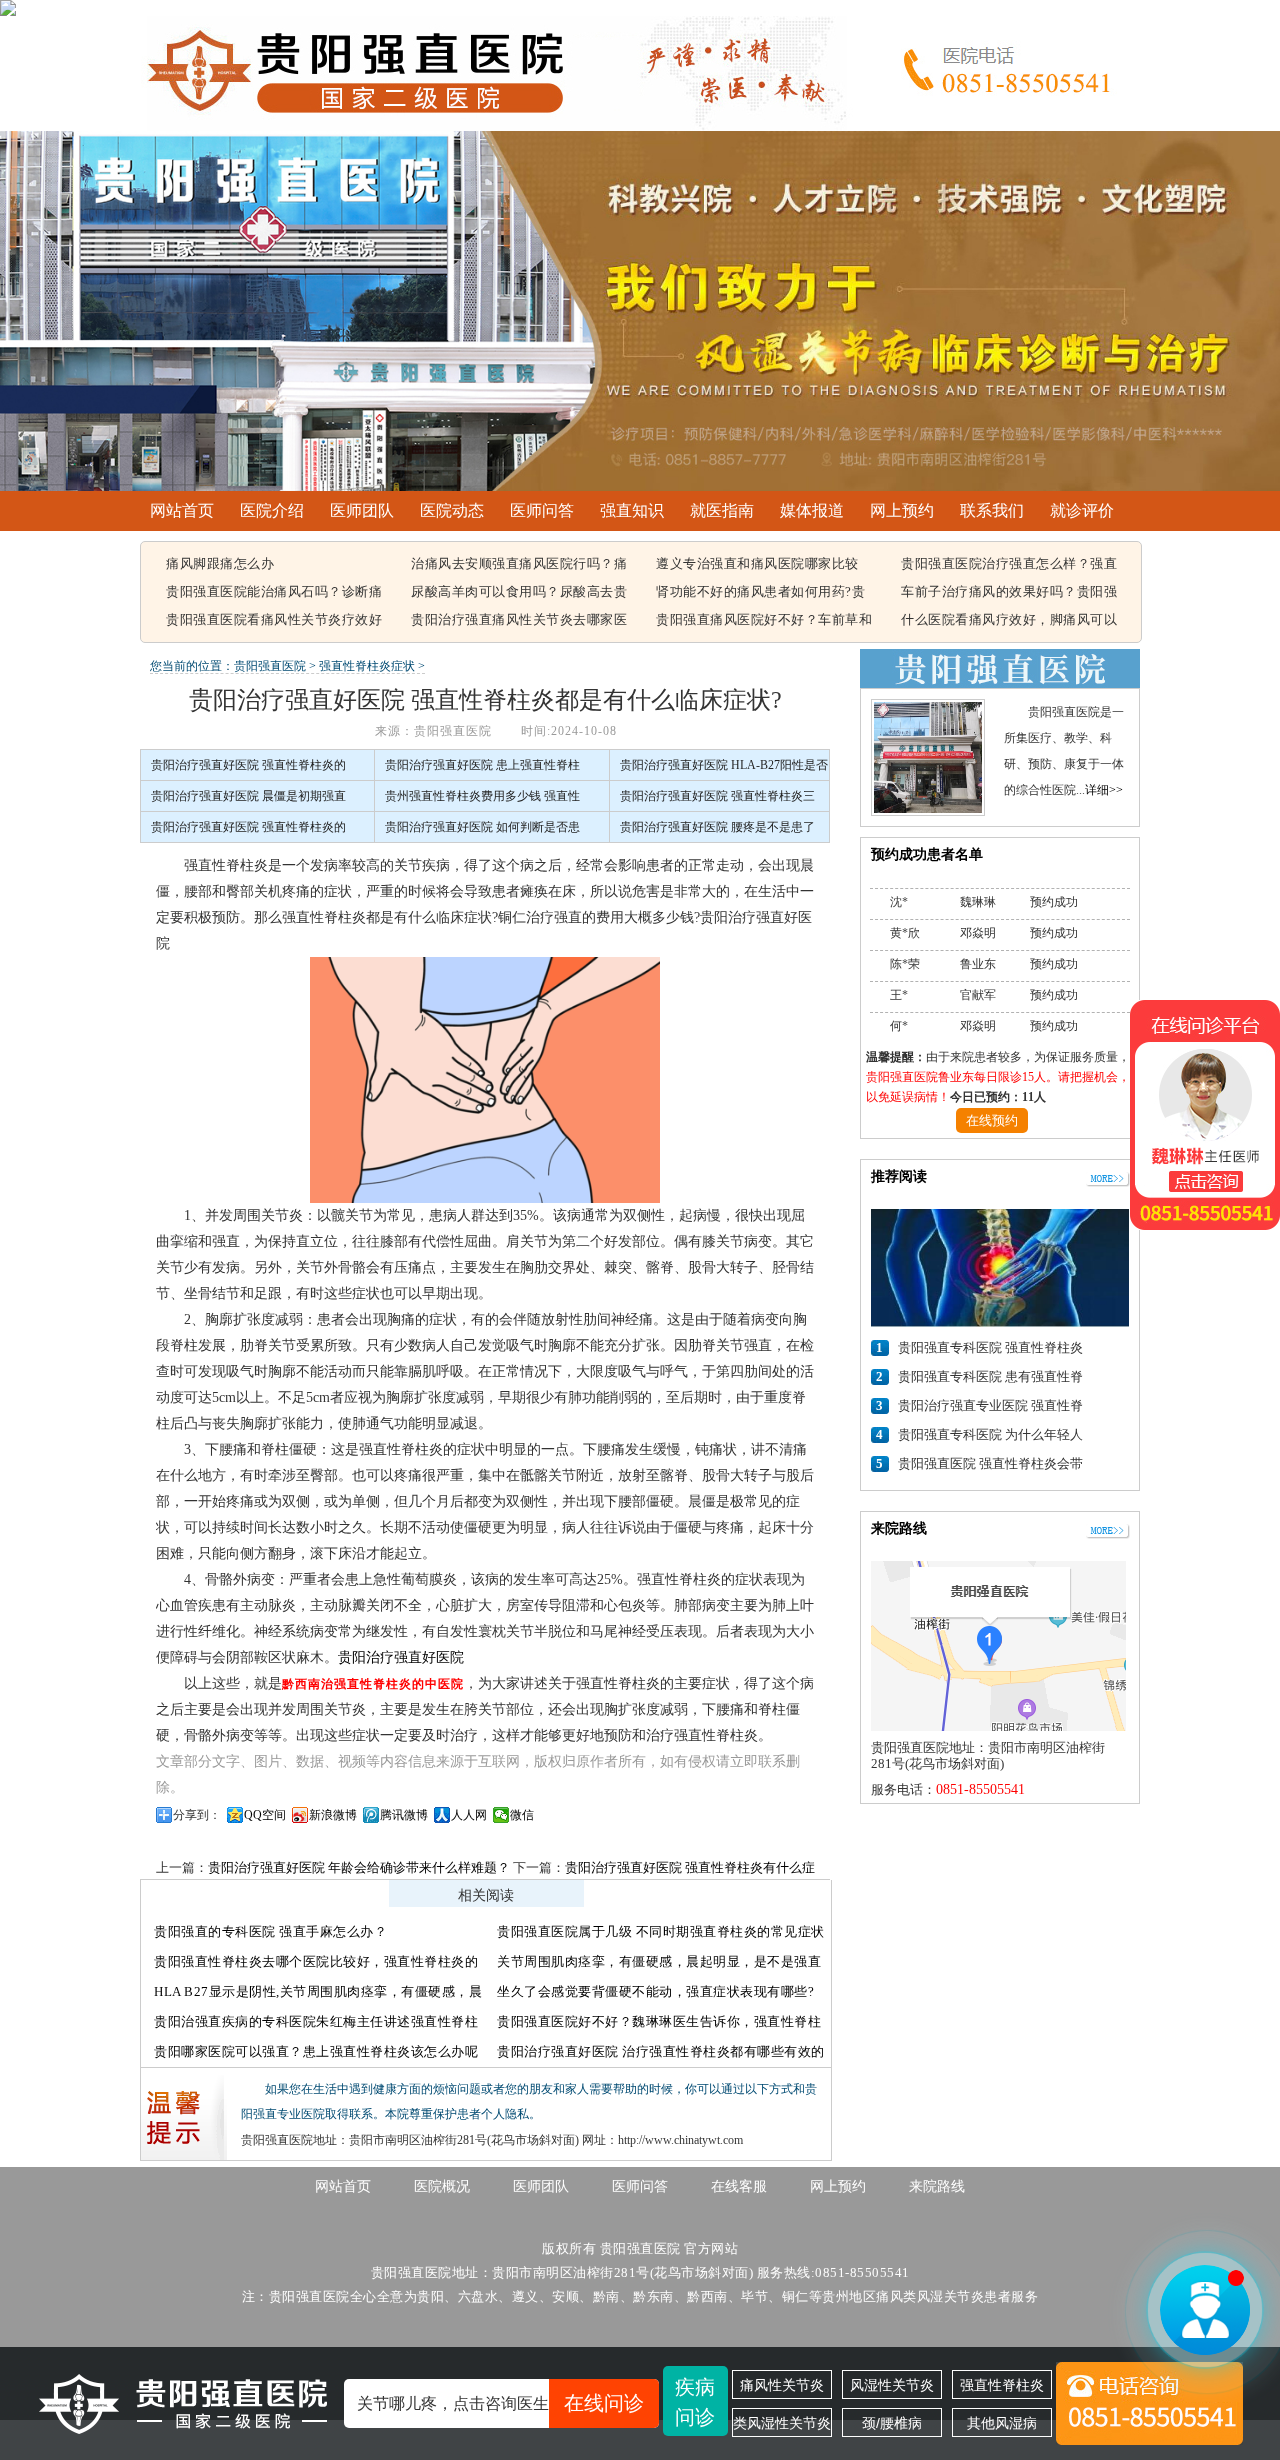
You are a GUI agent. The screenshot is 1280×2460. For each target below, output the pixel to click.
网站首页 (182, 510)
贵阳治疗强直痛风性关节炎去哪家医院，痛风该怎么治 (519, 621)
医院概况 (442, 2186)
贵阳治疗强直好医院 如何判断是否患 (482, 827)
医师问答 (542, 510)
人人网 (469, 1815)
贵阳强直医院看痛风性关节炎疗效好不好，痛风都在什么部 (274, 621)
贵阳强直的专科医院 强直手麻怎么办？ (270, 1931)
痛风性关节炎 (782, 2385)
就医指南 (722, 510)
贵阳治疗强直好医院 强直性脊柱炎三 (717, 796)
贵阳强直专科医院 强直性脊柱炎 (990, 1347)
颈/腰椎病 (892, 2423)
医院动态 (452, 510)
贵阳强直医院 (270, 666)
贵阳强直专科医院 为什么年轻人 (990, 1434)
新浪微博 (333, 1815)
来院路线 (937, 2186)
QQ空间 (265, 1815)
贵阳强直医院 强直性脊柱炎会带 (990, 1463)
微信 (522, 1815)
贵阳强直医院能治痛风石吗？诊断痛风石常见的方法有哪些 (274, 593)
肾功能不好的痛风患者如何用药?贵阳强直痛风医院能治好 (760, 593)
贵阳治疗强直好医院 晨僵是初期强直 (248, 796)
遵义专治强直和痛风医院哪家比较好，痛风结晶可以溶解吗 (757, 565)
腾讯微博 (404, 1815)
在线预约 (992, 1120)
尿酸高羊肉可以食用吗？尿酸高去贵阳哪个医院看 (519, 593)
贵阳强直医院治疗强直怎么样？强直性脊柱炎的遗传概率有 (1009, 565)
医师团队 (362, 510)
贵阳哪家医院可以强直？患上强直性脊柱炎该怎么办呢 (316, 2051)
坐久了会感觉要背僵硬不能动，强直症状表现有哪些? (655, 1991)
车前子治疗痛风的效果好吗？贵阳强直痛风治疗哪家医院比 (1009, 593)
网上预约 (902, 510)
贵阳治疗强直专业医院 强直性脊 (990, 1405)
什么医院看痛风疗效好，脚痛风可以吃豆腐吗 (1009, 621)
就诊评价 (1082, 510)
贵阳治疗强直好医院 (401, 1657)
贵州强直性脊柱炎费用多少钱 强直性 (482, 796)
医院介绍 (272, 510)
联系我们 (992, 510)
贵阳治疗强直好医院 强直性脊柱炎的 (248, 765)
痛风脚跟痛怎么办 (220, 563)
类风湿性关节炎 (782, 2423)
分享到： (197, 1815)
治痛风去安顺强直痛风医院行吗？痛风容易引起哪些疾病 (519, 565)
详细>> (1104, 790)
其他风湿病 (1002, 2423)
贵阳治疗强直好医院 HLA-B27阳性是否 (724, 765)
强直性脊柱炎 (1002, 2385)
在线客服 (739, 2186)
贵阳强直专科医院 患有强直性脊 (990, 1376)
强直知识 (632, 510)
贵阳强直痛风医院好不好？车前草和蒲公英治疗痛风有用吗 (764, 621)
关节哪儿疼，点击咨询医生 (500, 2403)
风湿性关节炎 (892, 2385)
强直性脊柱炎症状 (367, 666)
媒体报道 (812, 510)
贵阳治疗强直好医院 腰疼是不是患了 (717, 827)
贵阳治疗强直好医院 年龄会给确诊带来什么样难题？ (359, 1867)
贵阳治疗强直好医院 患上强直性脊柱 (482, 765)
